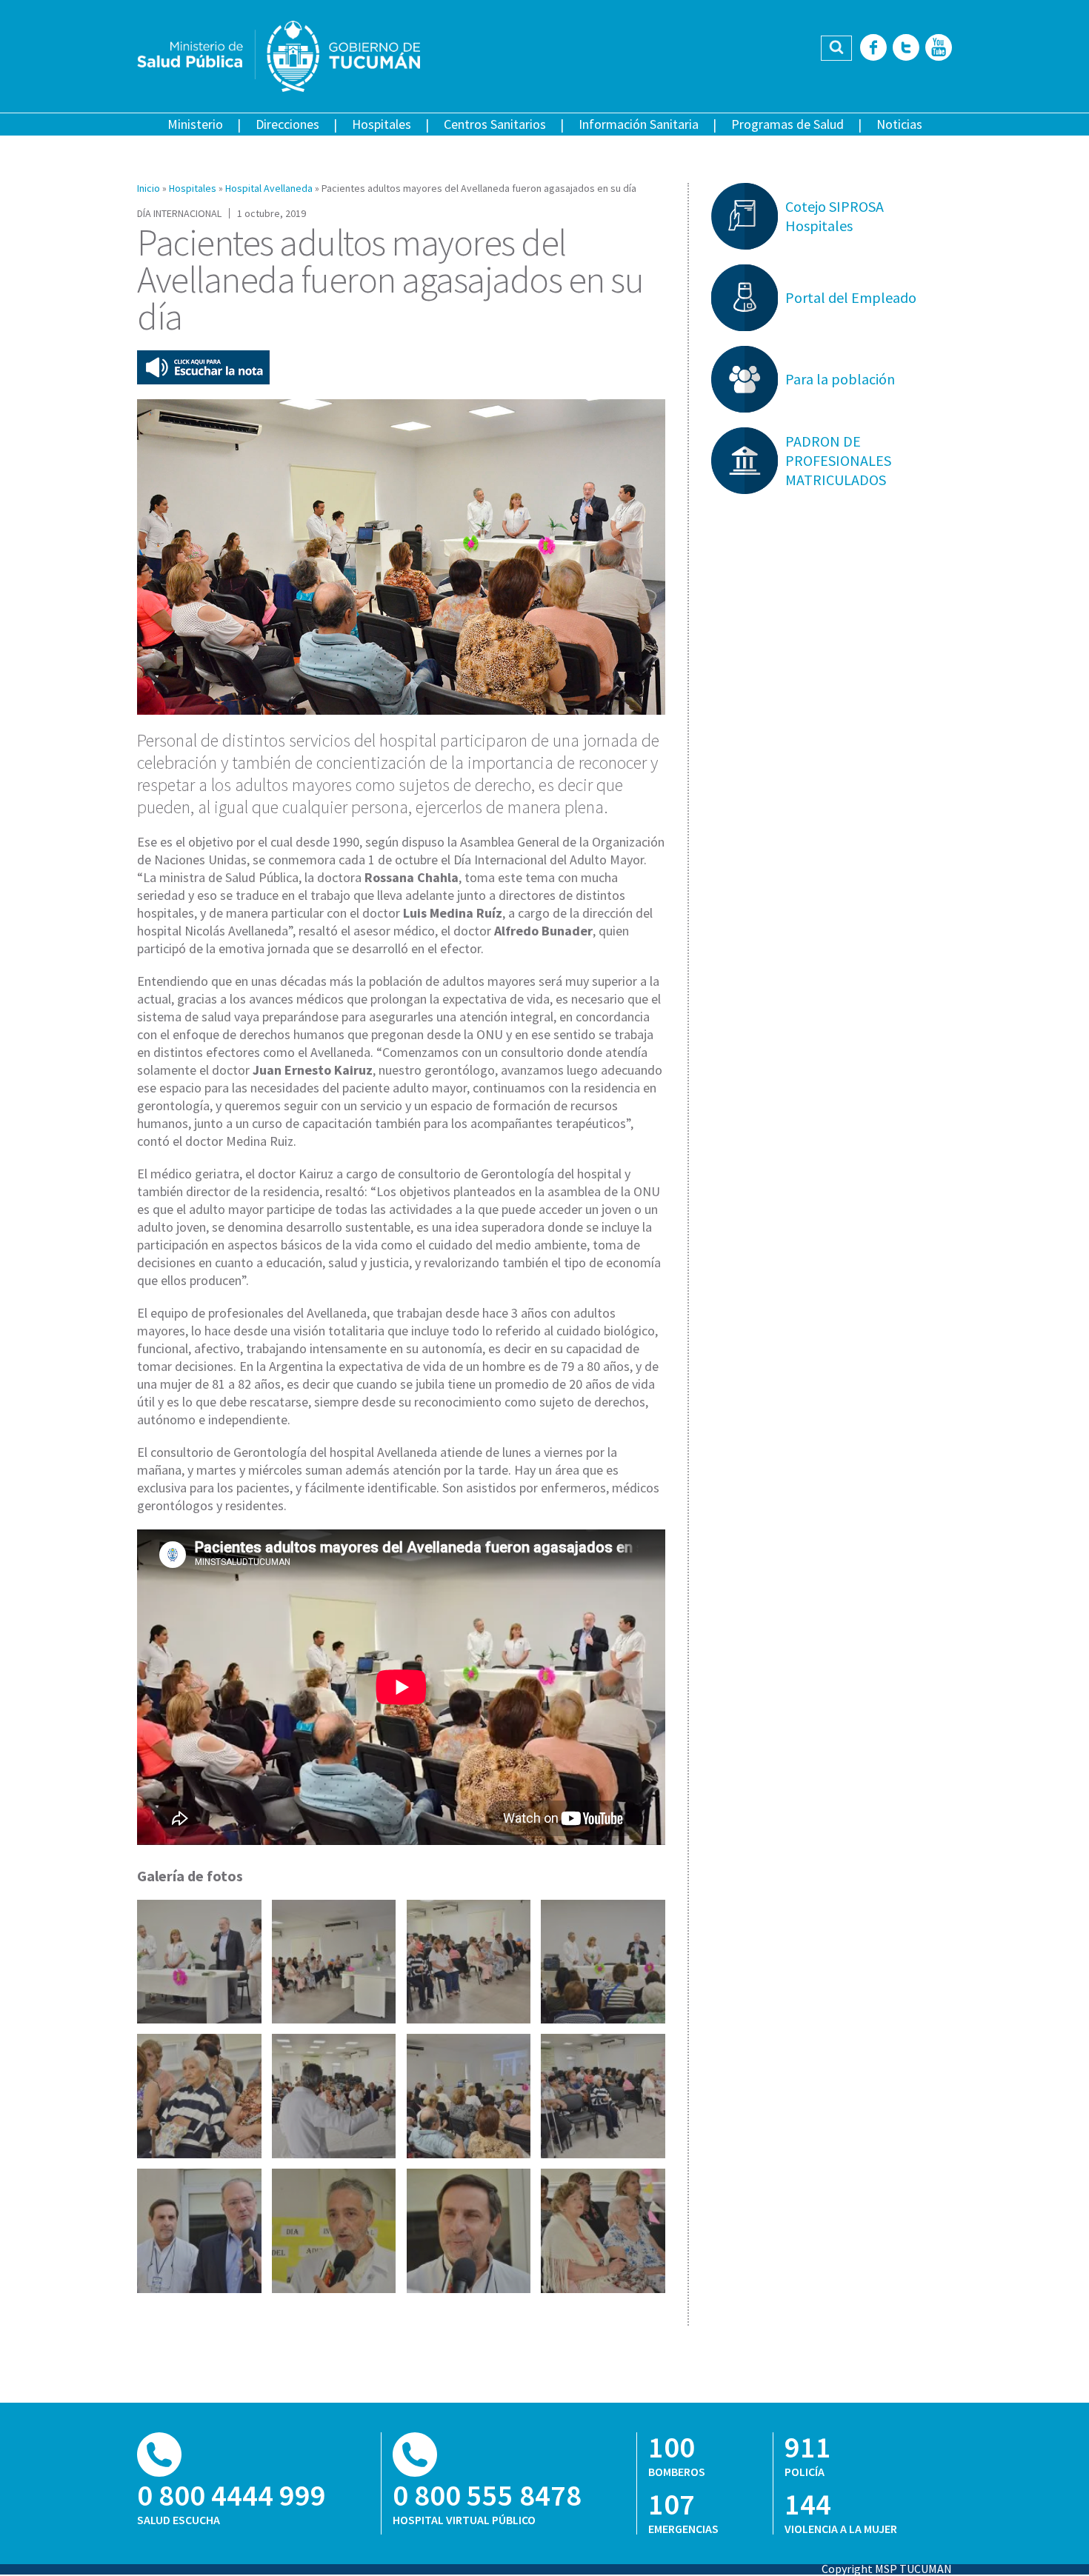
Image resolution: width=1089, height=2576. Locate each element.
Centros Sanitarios (495, 124)
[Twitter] (906, 49)
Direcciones (287, 124)
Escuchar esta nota (203, 367)
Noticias (899, 124)
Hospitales (382, 124)
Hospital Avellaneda (269, 188)
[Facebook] (873, 49)
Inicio (149, 188)
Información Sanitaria (639, 124)
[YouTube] (939, 49)
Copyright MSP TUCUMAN (887, 2569)
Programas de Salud (787, 124)
